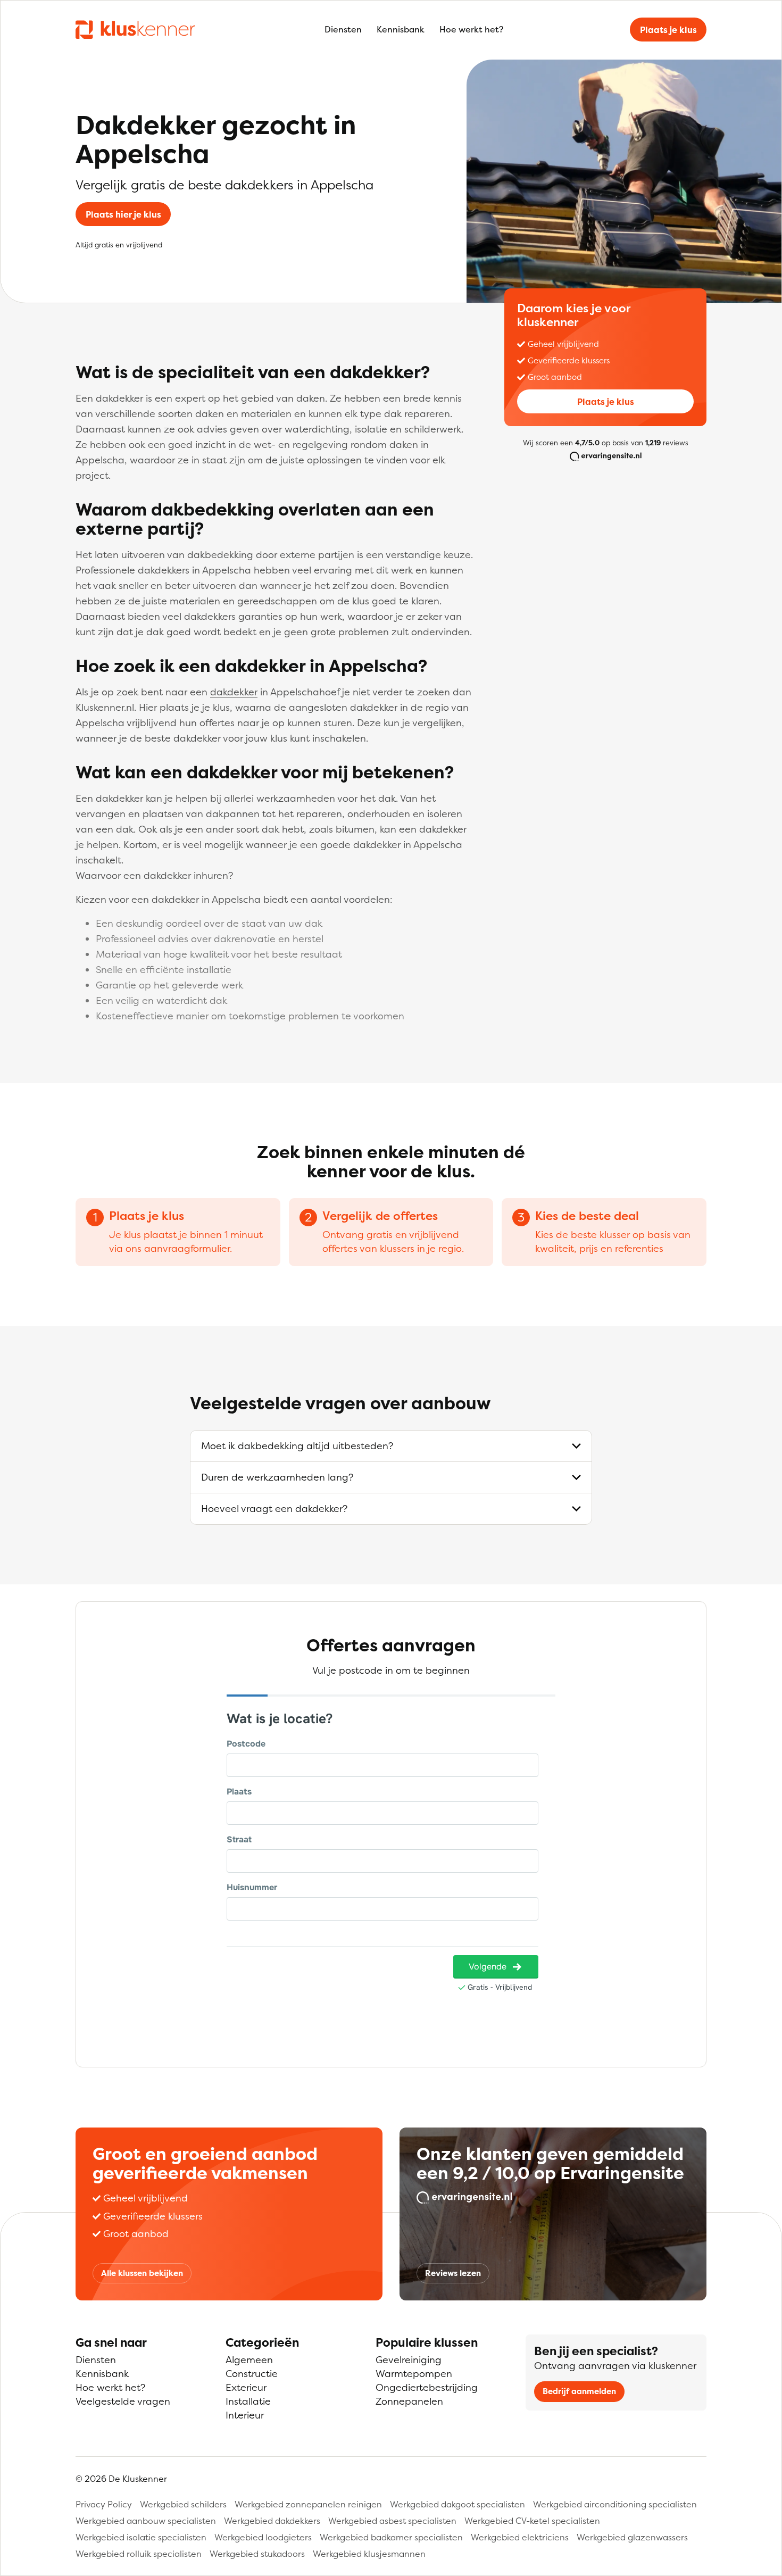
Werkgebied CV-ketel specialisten (532, 2521)
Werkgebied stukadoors (257, 2554)
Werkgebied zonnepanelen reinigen (308, 2504)
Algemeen (249, 2360)
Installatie (248, 2401)
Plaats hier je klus (123, 214)
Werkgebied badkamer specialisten (391, 2537)
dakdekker (234, 692)
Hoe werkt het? (471, 29)
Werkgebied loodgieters (263, 2537)
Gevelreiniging (409, 2360)
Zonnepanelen (409, 2401)
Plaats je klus (668, 30)
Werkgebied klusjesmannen (369, 2554)
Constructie (252, 2374)
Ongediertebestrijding (427, 2387)
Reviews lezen (453, 2273)
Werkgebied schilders (183, 2504)
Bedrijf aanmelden (579, 2391)
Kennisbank (401, 29)
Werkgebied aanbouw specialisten (146, 2521)
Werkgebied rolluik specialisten (139, 2554)
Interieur (245, 2415)
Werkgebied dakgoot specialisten (457, 2504)
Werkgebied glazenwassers (632, 2537)
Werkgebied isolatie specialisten (141, 2537)
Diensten (343, 29)
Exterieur (246, 2387)
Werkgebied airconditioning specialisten (615, 2504)
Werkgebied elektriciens (520, 2537)
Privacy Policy (104, 2504)
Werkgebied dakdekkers (272, 2521)
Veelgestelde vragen (123, 2401)
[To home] (135, 29)
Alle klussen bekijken (142, 2273)
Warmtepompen (414, 2374)
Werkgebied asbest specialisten (392, 2521)
